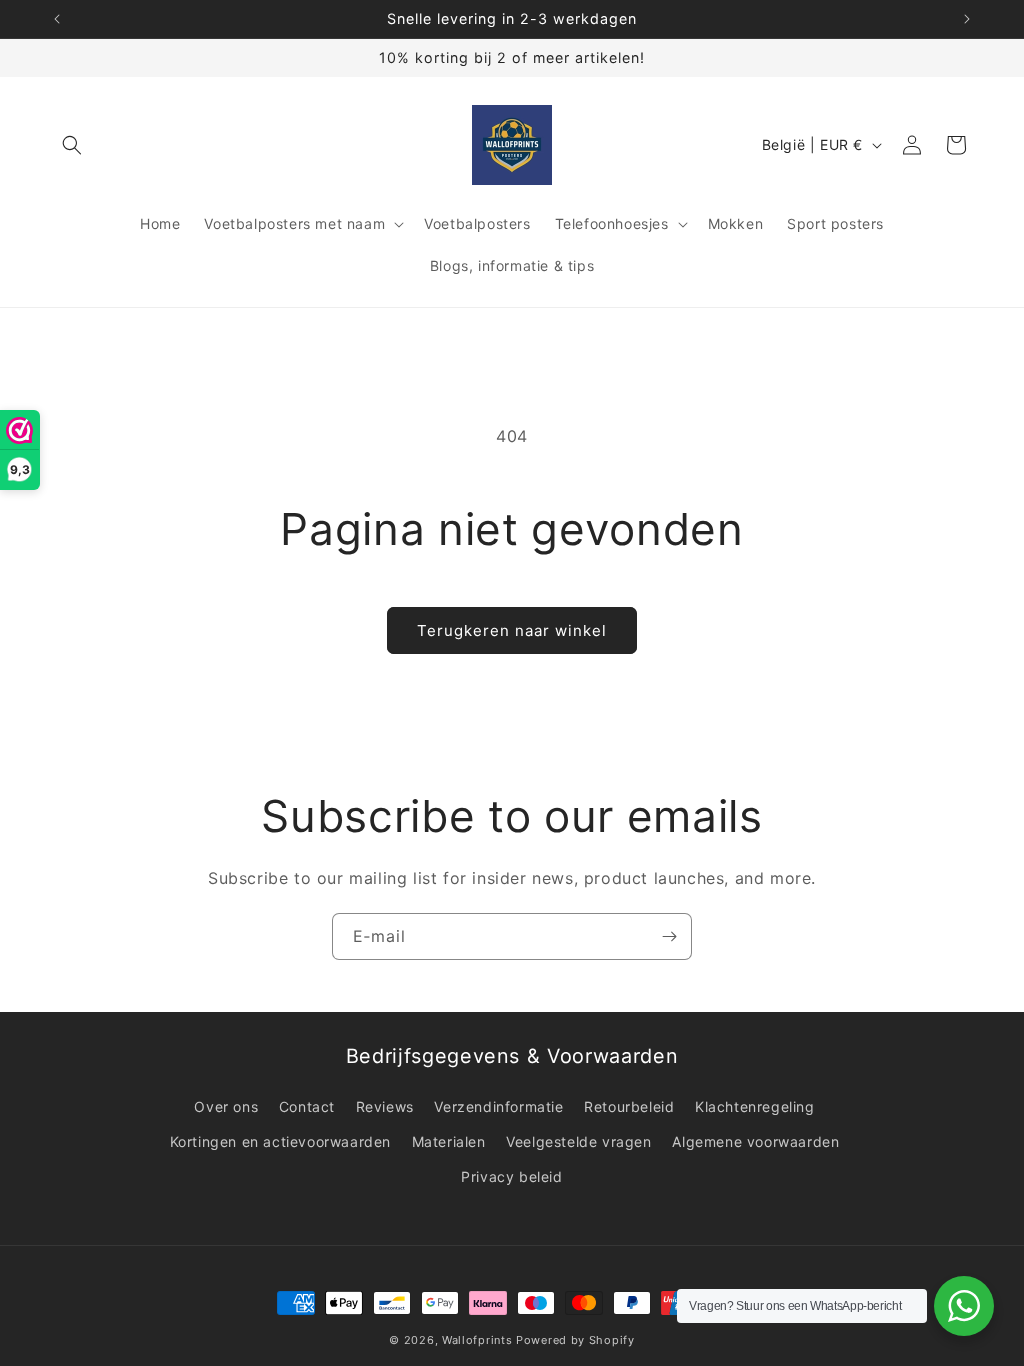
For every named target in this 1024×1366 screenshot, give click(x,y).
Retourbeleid (629, 1106)
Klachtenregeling (755, 1106)
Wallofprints (477, 1340)
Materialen (449, 1141)
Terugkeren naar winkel (512, 630)
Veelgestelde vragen (578, 1141)
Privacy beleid (511, 1176)
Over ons (226, 1106)
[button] (72, 145)
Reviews (385, 1106)
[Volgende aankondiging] (967, 19)
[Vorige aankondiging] (57, 19)
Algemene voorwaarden (755, 1141)
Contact (307, 1106)
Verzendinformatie (498, 1106)
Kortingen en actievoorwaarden (280, 1141)
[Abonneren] (669, 936)
